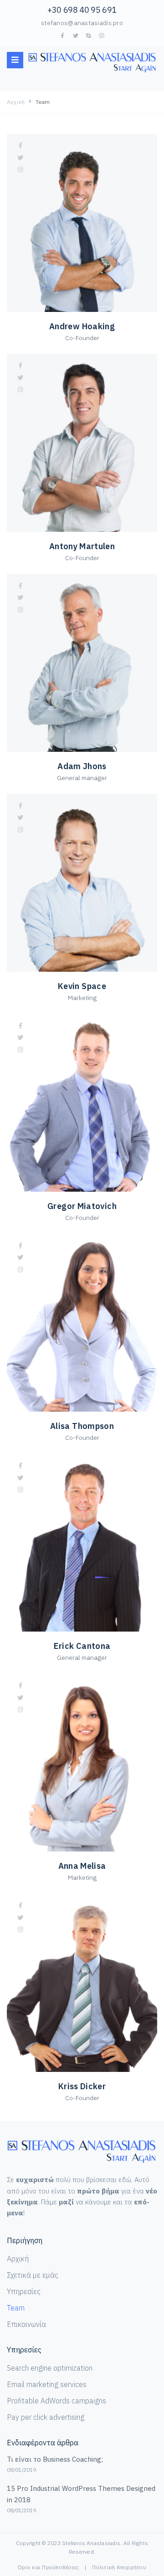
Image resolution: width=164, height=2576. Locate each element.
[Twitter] (76, 36)
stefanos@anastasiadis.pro (82, 23)
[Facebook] (20, 146)
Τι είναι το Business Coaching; (55, 2459)
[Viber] (102, 36)
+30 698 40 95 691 (82, 10)
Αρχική (16, 102)
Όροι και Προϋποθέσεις (48, 2567)
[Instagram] (20, 170)
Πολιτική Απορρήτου (119, 2567)
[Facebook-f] (62, 36)
